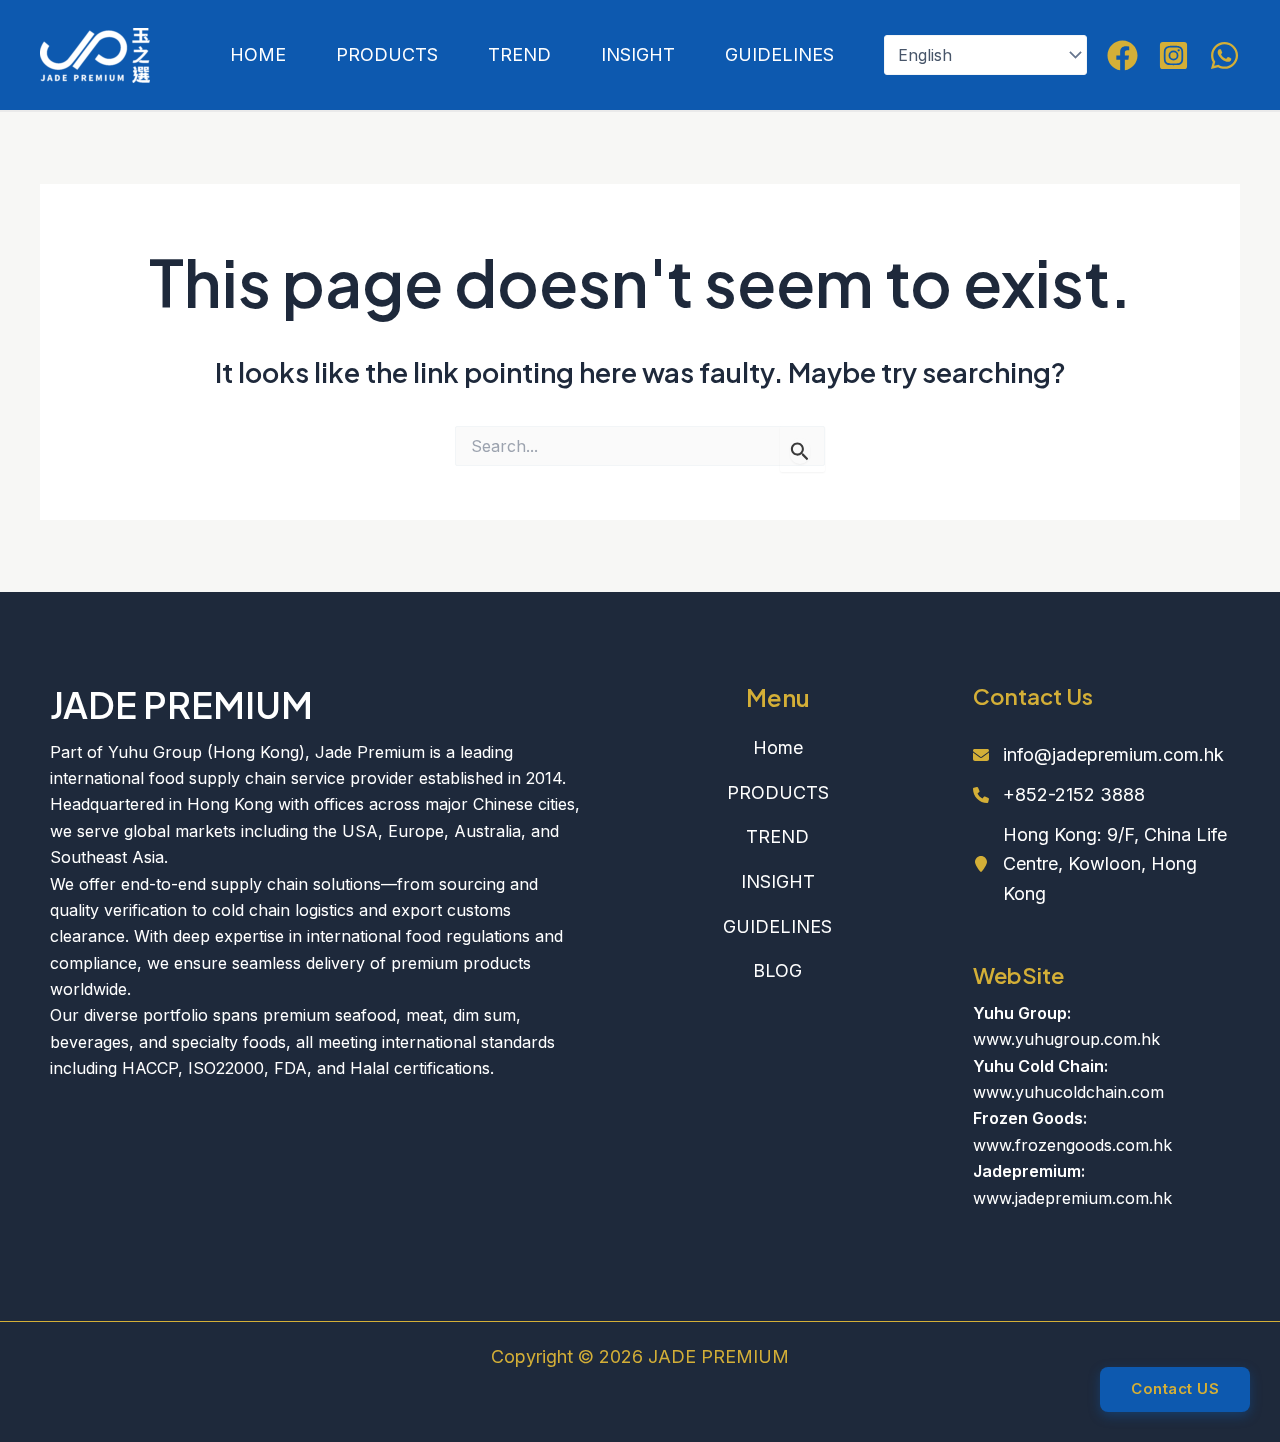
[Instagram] (1173, 55)
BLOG (777, 970)
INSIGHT (638, 54)
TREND (519, 54)
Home (778, 747)
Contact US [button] (1175, 1388)
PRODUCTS (387, 54)
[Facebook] (1122, 55)
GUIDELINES (779, 54)
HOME (258, 54)
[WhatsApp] (1224, 55)
